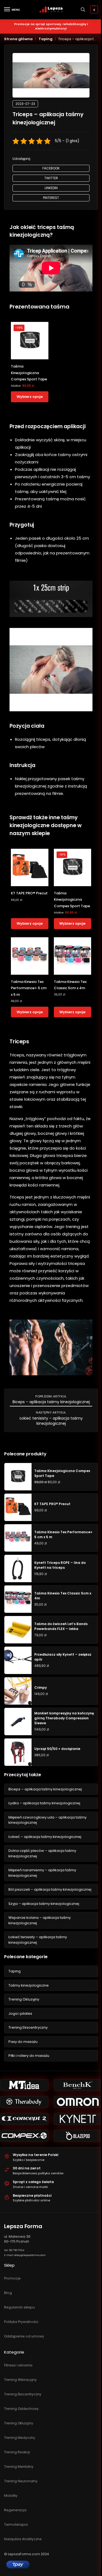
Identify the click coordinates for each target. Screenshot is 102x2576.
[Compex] (24, 2136)
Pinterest (51, 198)
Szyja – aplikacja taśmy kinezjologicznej (44, 1904)
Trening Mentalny (19, 2467)
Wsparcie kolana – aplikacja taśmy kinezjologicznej (40, 1920)
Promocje (12, 2278)
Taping (46, 39)
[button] (93, 10)
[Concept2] (24, 2119)
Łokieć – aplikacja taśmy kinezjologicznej (45, 1837)
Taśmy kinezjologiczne (29, 1985)
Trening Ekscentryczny (28, 2027)
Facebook (51, 168)
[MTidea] (24, 2085)
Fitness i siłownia (18, 2365)
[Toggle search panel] (83, 10)
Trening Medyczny (20, 2438)
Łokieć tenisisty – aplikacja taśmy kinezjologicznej (51, 1421)
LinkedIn (51, 188)
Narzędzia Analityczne (23, 2539)
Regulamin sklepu (19, 2307)
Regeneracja (15, 2510)
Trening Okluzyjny (24, 1999)
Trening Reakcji (17, 2452)
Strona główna (18, 39)
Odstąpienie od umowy (24, 2336)
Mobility (11, 2496)
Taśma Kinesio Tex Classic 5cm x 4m (70, 985)
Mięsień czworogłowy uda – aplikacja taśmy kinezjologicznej (47, 1820)
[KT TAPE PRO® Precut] (30, 868)
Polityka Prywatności (21, 2322)
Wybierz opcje (30, 397)
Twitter (51, 178)
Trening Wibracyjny (20, 2380)
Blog (8, 2293)
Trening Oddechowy (21, 2409)
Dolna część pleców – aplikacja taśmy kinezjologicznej (42, 1853)
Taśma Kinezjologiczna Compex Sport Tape (29, 373)
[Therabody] (24, 2102)
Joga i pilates (20, 2013)
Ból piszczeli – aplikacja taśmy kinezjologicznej (50, 1889)
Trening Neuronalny (21, 2481)
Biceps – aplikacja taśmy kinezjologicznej (51, 1402)
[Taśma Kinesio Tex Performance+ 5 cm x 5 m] (30, 956)
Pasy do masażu (23, 2042)
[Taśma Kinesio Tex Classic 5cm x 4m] (73, 956)
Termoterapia (16, 2524)
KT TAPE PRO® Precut (29, 893)
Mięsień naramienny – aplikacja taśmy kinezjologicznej (42, 1873)
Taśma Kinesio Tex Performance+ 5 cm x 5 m (29, 988)
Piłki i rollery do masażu (29, 2056)
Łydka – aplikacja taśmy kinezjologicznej (44, 1803)
